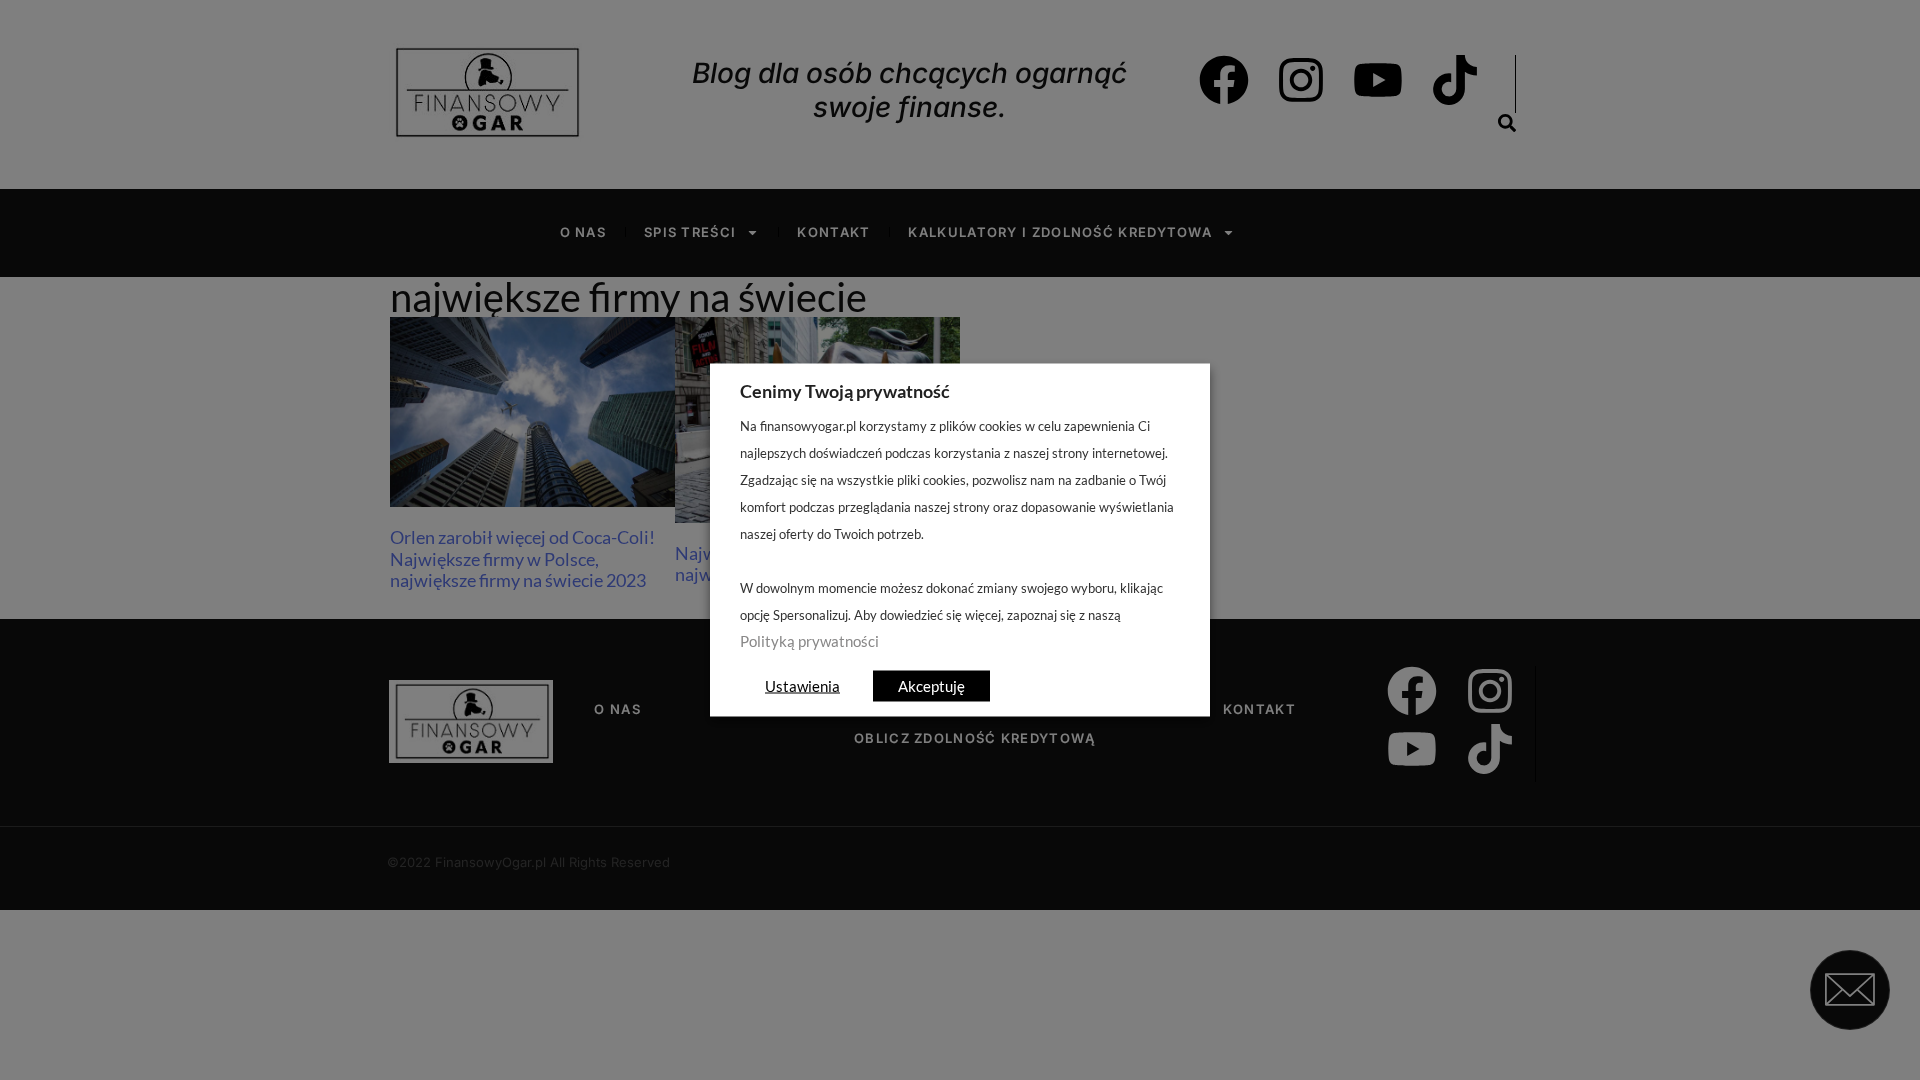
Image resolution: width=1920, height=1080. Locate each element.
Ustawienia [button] (802, 686)
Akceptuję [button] (931, 686)
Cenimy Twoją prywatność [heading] (845, 391)
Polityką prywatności (809, 641)
